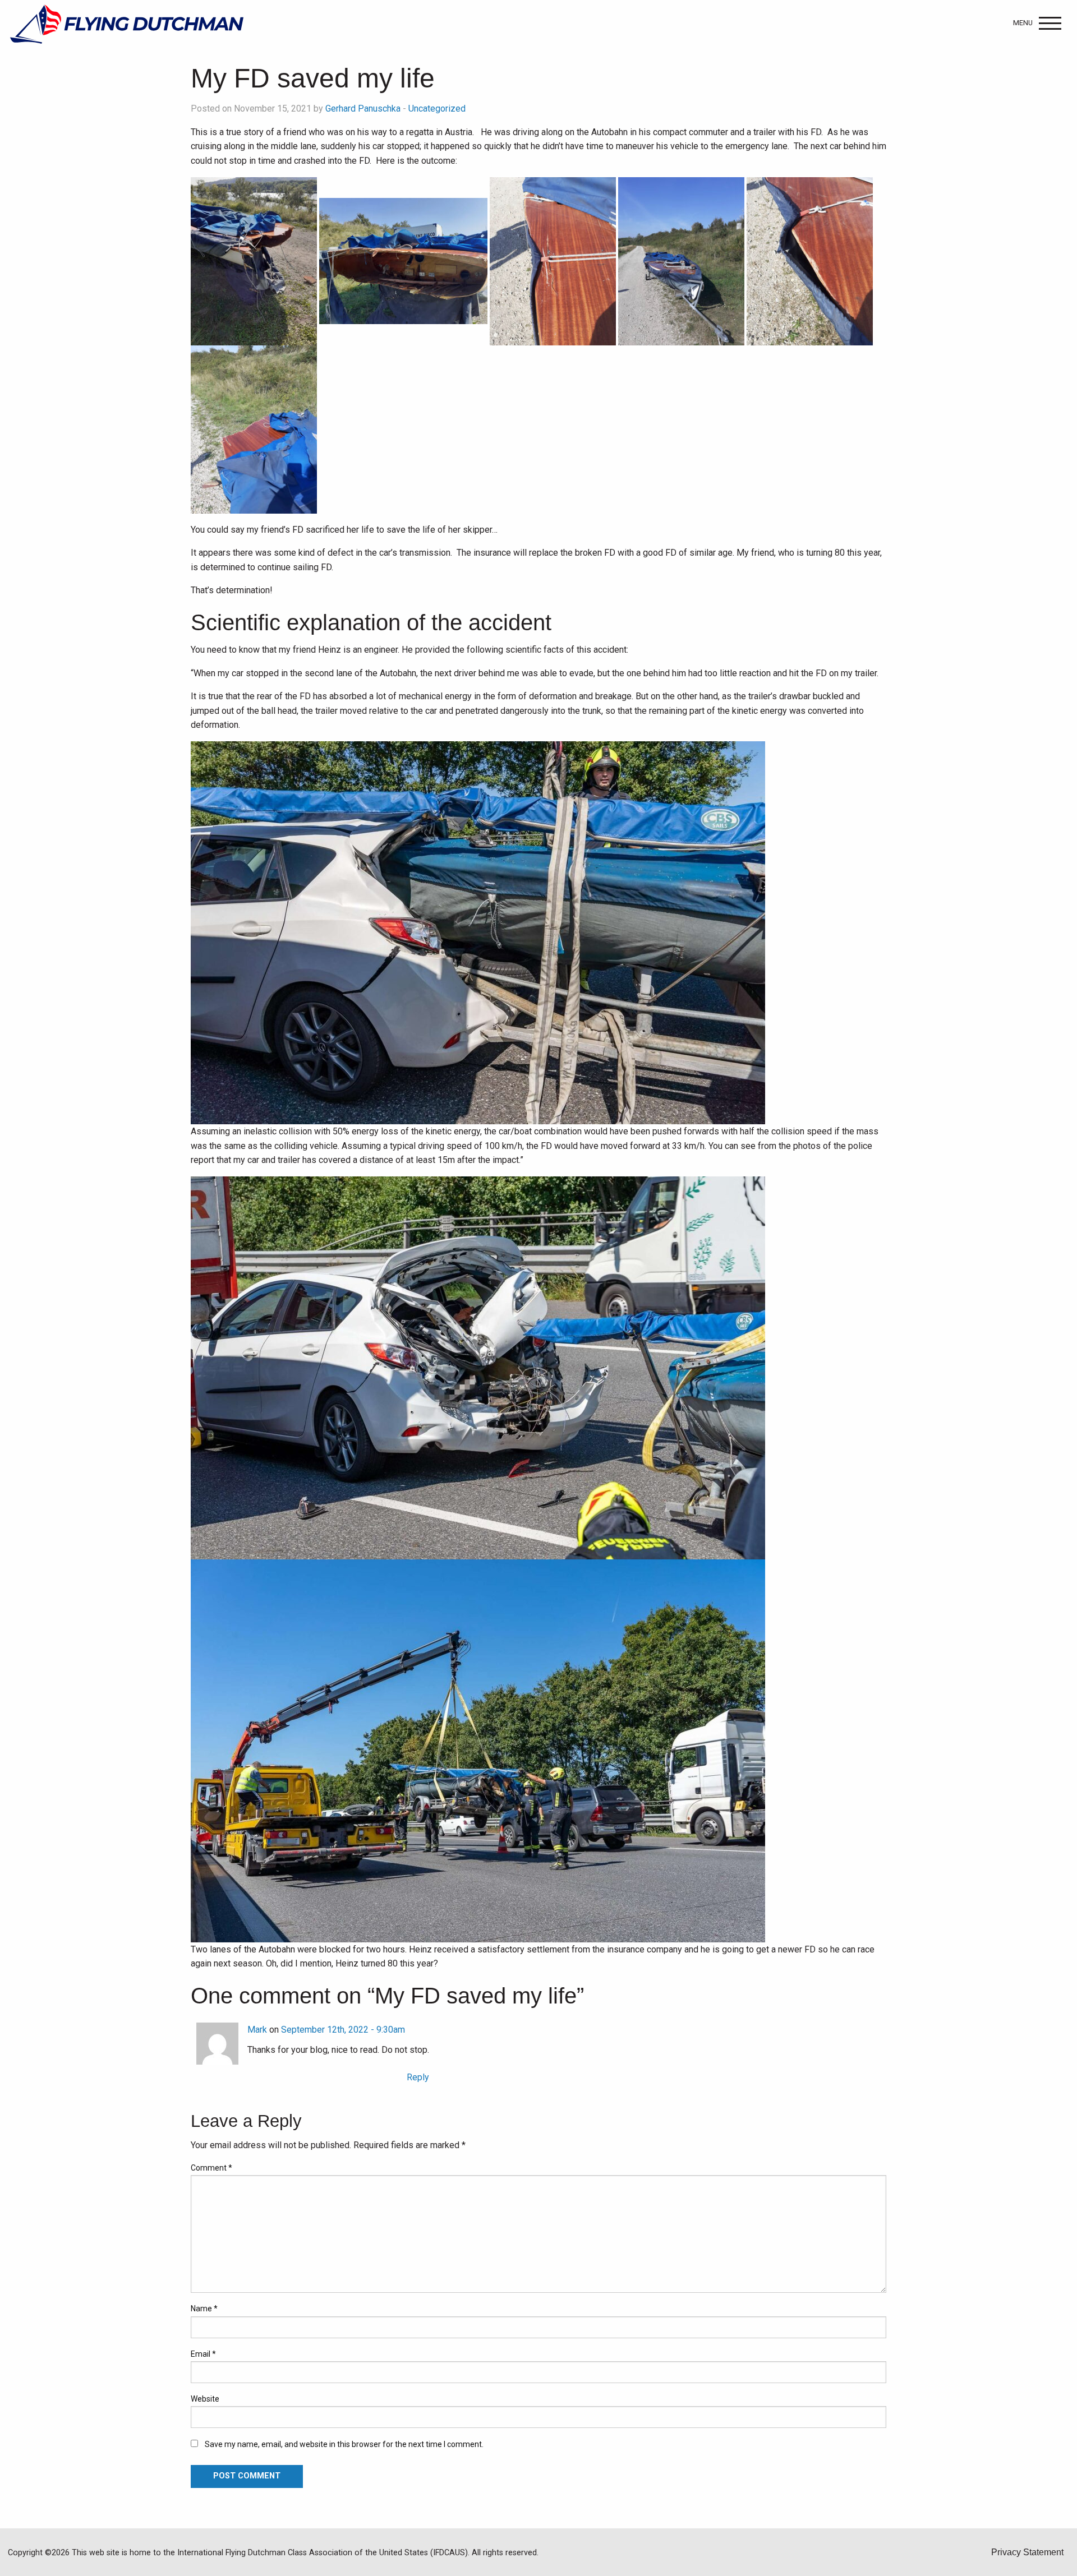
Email (203, 2354)
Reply (418, 2077)
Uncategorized (437, 109)
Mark (257, 2030)
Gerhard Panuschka (363, 109)
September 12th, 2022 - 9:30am (343, 2030)
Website (205, 2399)
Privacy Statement (1027, 2552)
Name (204, 2309)
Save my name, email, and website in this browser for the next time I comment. (344, 2444)
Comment (211, 2168)
